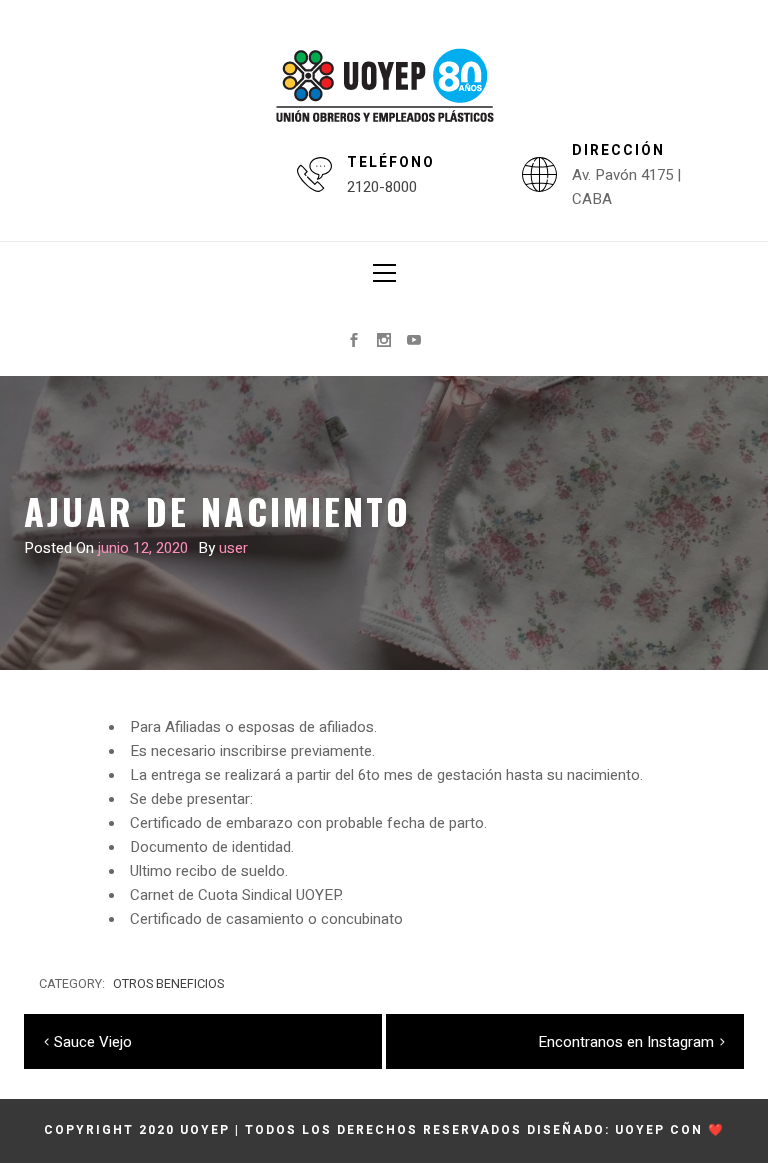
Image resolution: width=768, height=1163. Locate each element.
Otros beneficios (168, 984)
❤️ (716, 1130)
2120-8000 (382, 187)
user (233, 548)
